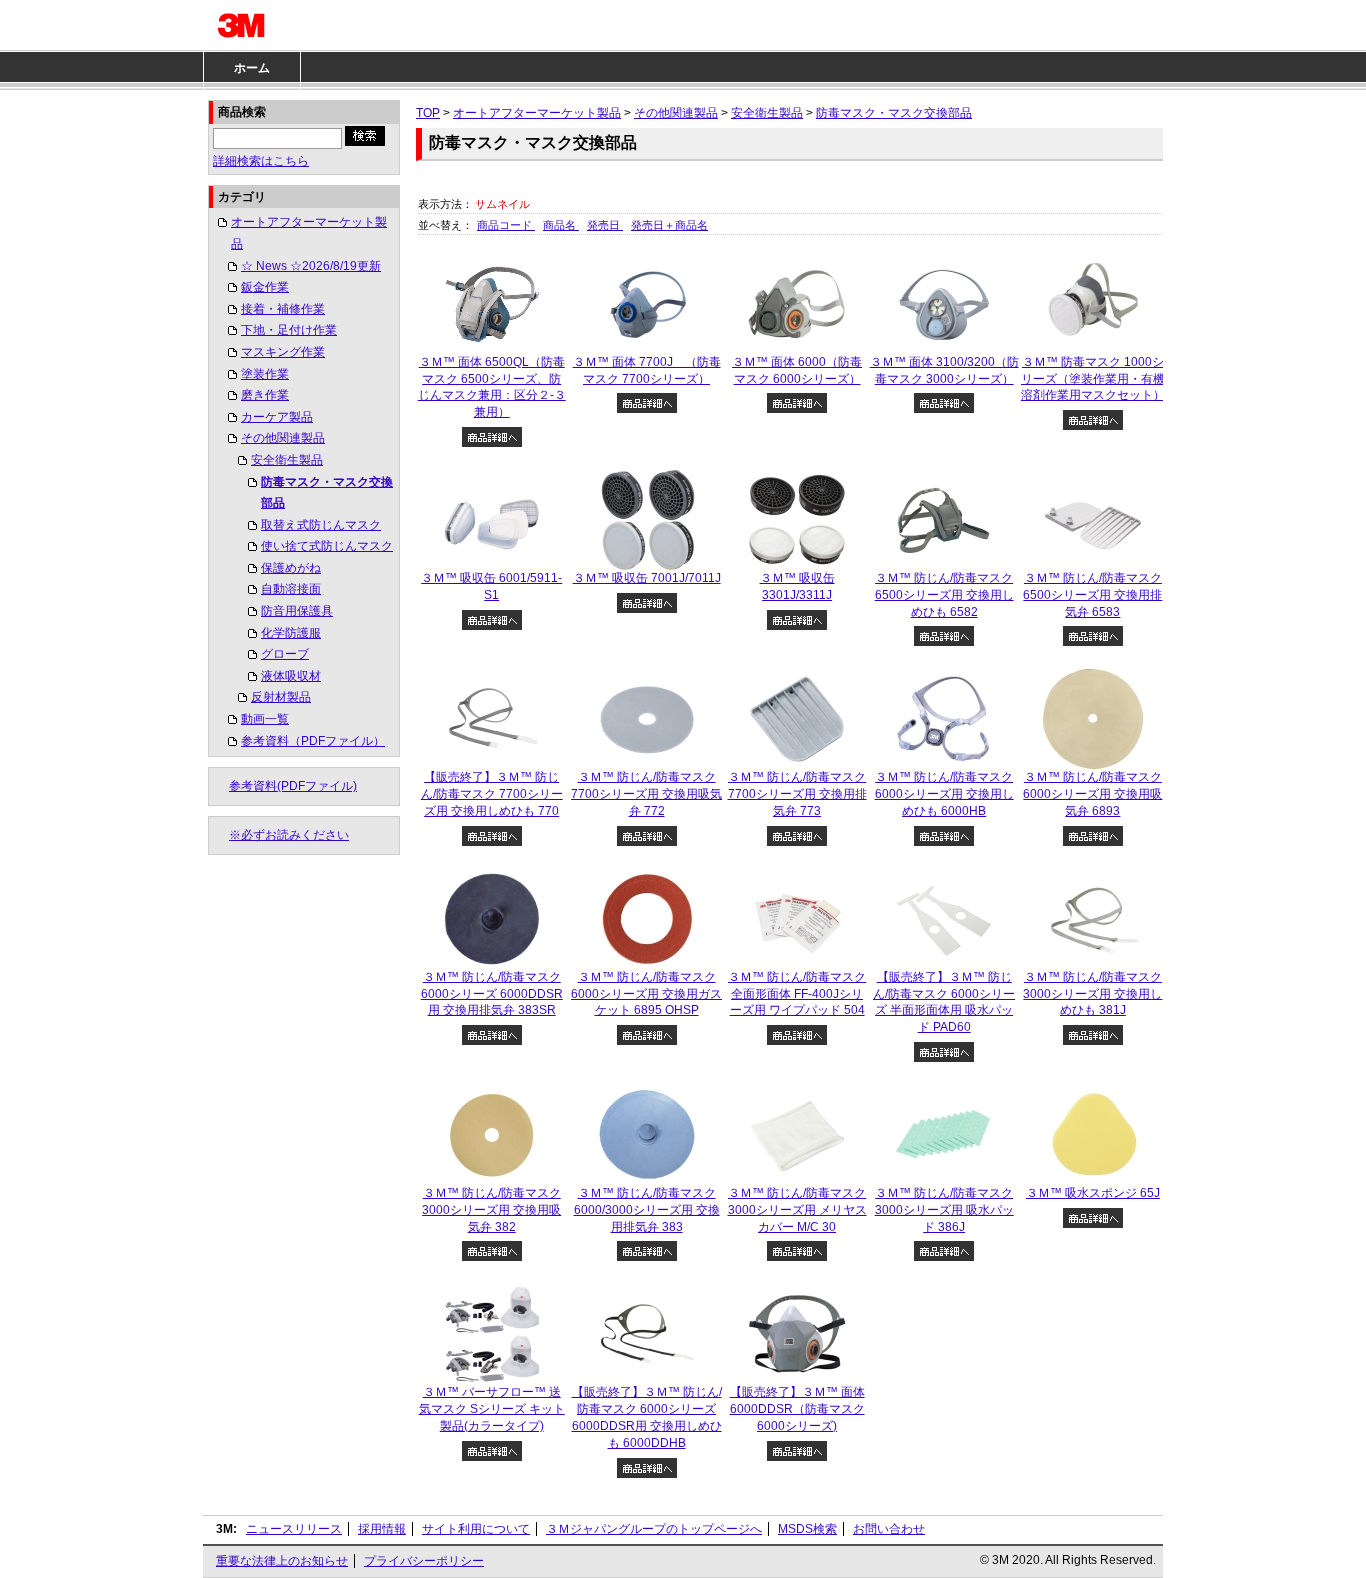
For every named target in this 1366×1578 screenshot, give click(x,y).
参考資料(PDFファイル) (293, 786)
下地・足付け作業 (289, 330)
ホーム (252, 68)
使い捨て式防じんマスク (327, 546)
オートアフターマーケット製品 (309, 233)
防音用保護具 (297, 611)
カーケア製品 (277, 417)
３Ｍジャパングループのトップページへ (654, 1529)
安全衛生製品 (287, 460)
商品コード (506, 225)
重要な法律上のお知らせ (282, 1561)
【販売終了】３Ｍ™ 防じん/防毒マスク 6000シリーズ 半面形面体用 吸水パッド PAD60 (944, 1002)
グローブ (285, 654)
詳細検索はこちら (261, 161)
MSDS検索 (807, 1529)
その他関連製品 (283, 438)
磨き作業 (265, 395)
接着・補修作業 (283, 309)
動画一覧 (265, 719)
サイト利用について (476, 1529)
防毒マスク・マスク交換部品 (327, 493)
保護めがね (291, 568)
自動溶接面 (291, 589)
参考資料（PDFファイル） (313, 741)
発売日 (605, 225)
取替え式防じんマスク (321, 525)
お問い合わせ (889, 1529)
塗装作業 (265, 374)
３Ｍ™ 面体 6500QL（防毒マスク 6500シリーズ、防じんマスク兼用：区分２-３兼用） (492, 387)
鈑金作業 (265, 287)
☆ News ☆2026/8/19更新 (311, 266)
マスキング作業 (283, 352)
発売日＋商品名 (669, 225)
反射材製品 (281, 697)
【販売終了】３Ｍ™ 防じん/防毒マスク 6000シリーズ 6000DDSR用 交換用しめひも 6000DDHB (647, 1417)
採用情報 (382, 1529)
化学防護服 (291, 633)
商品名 (561, 225)
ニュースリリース (294, 1529)
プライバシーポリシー (424, 1561)
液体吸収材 (291, 676)
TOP (428, 113)
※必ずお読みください (289, 835)
